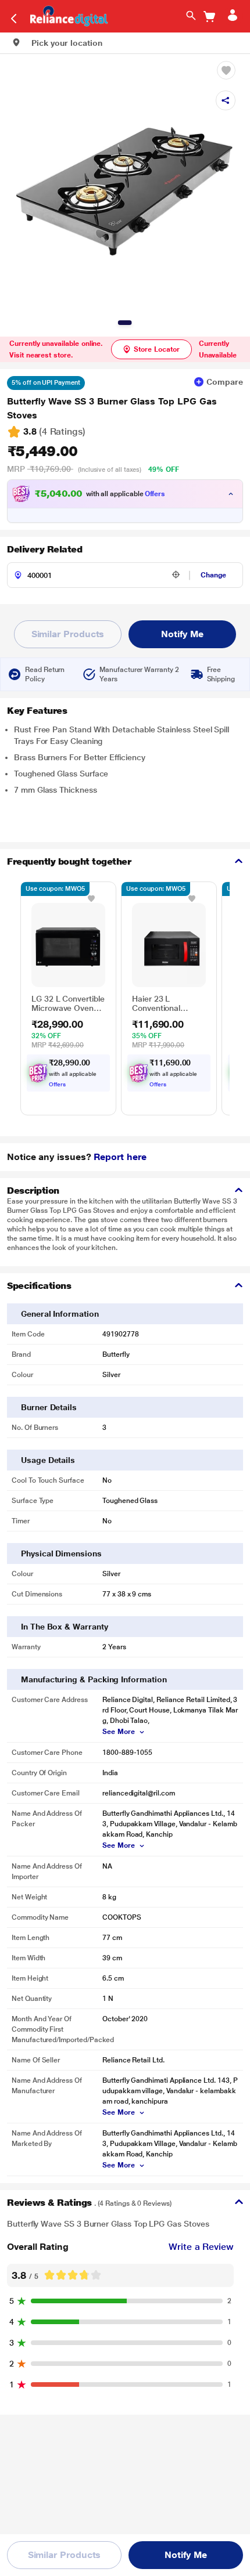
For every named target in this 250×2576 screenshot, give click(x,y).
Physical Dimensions (61, 1553)
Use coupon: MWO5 (55, 889)
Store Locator (156, 349)
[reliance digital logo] (66, 15)
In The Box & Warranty (65, 1627)
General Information (60, 1314)
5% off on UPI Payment (46, 383)
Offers (155, 494)
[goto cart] (209, 17)
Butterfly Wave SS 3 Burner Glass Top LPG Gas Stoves (112, 408)
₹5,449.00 (42, 451)
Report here (120, 1157)
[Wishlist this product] (91, 898)
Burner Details (49, 1407)
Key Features (37, 711)
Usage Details (48, 1460)
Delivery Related (44, 549)
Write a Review (201, 2247)
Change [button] (213, 575)
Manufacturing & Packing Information (94, 1679)
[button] (57, 43)
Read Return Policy (45, 674)
